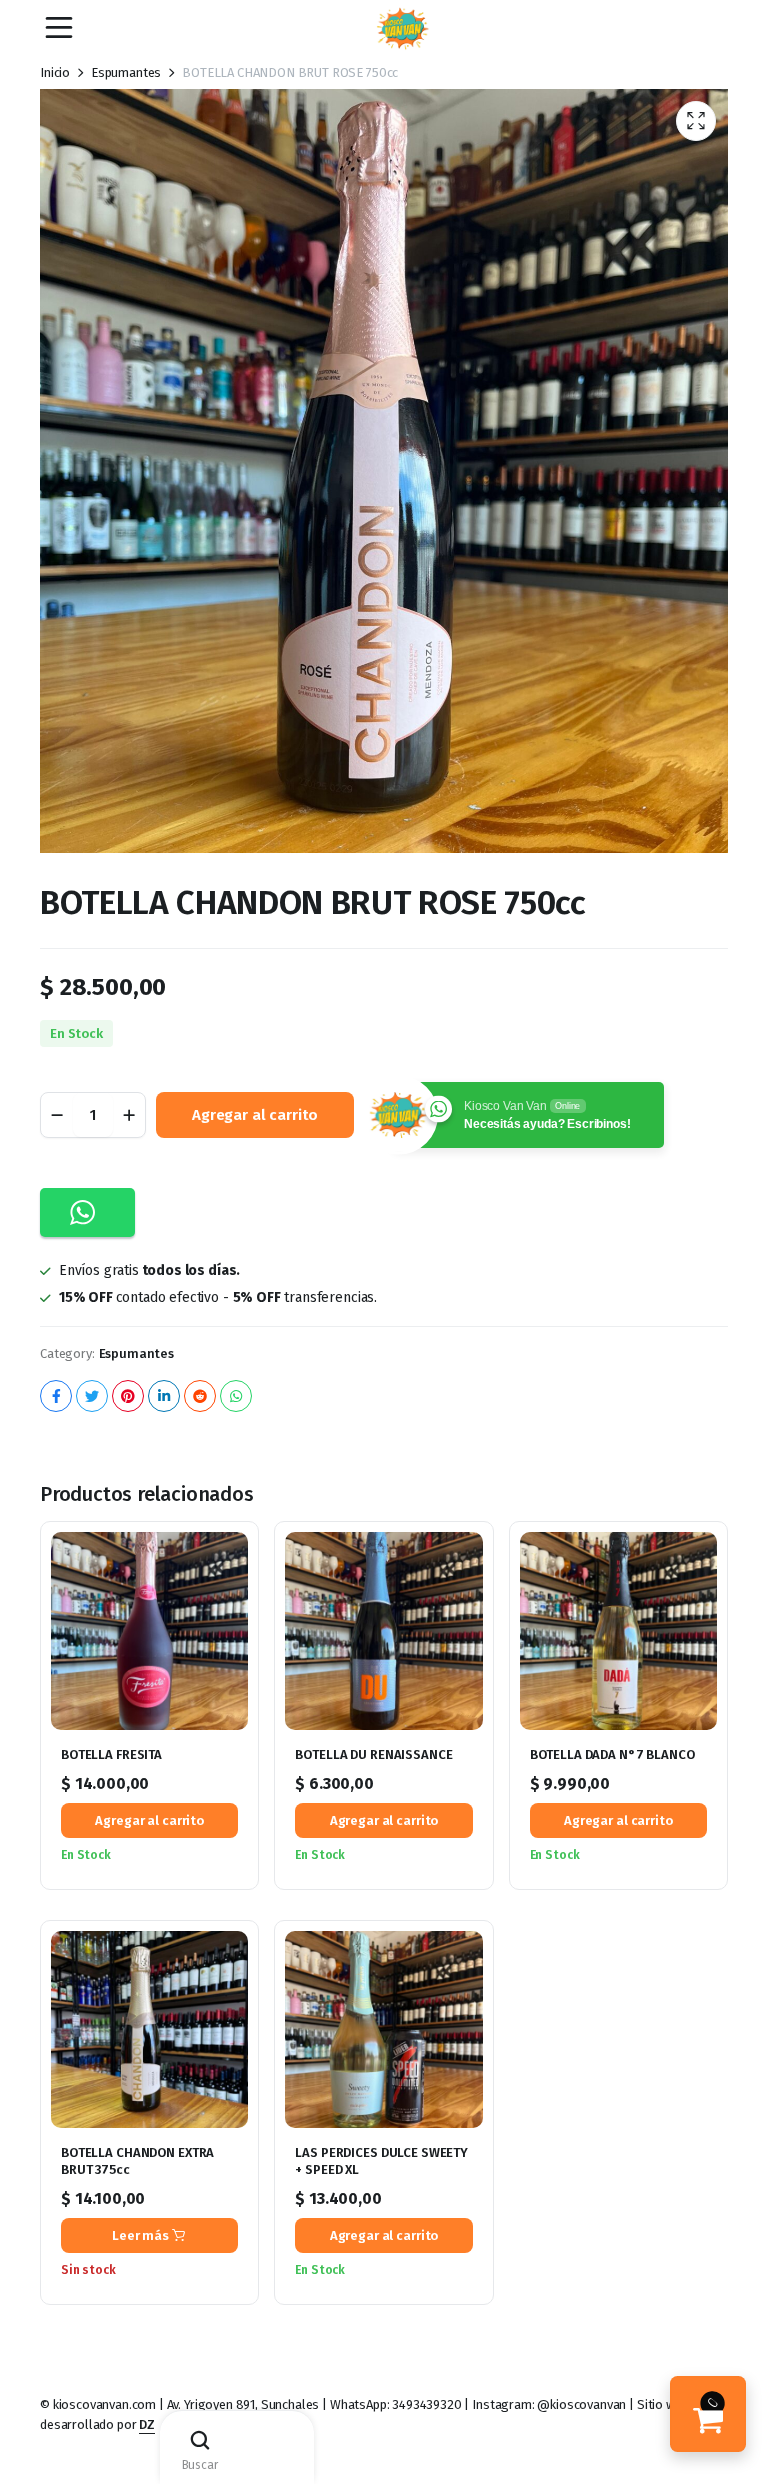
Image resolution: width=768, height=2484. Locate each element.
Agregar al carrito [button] (149, 1820)
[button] (696, 121)
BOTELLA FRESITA (111, 1754)
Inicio (55, 72)
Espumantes (126, 72)
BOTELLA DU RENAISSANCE (373, 1754)
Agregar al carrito (255, 1115)
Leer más (140, 2235)
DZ (147, 2424)
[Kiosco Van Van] (403, 28)
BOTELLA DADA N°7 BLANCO (612, 1754)
